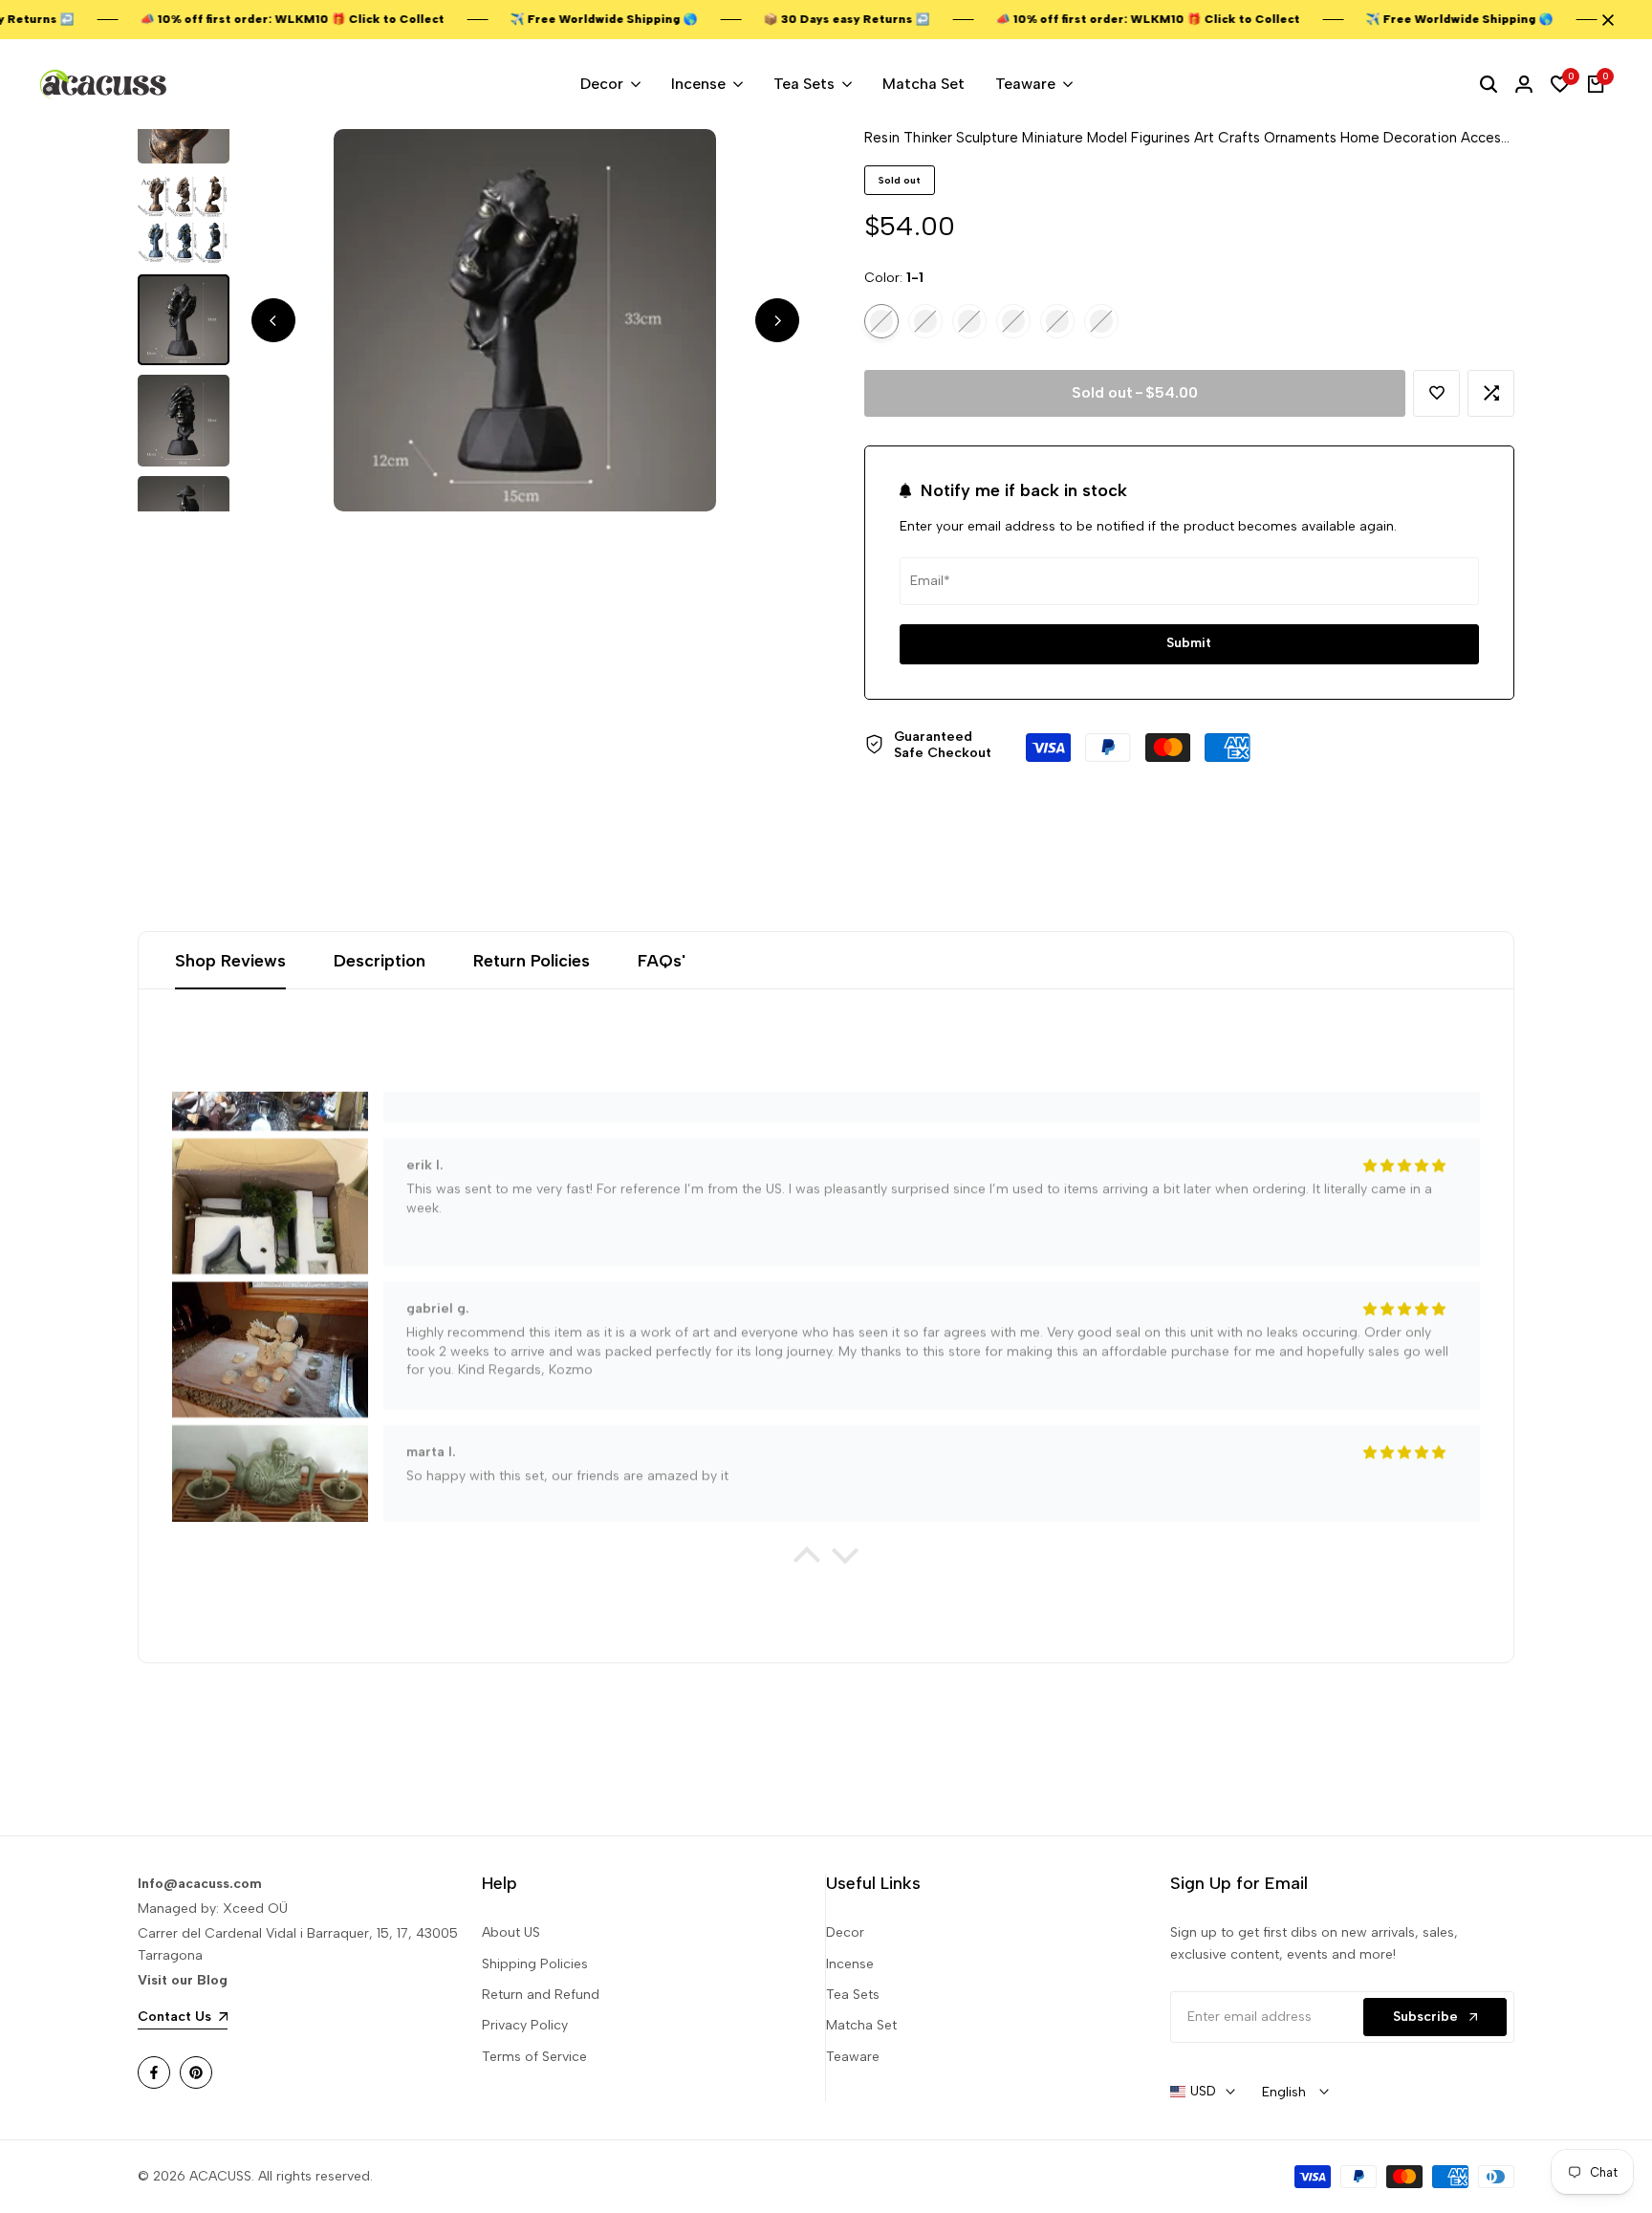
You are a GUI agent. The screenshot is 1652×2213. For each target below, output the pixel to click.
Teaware (853, 2057)
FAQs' (662, 961)
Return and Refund (541, 1995)
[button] (1436, 393)
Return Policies (532, 961)
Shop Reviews (230, 961)
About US (511, 1932)
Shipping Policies (535, 1964)
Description (380, 961)
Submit (1189, 643)
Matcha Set (861, 2025)
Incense (850, 1964)
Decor (845, 1932)
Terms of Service (534, 2057)
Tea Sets (853, 1995)
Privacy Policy (525, 2025)
